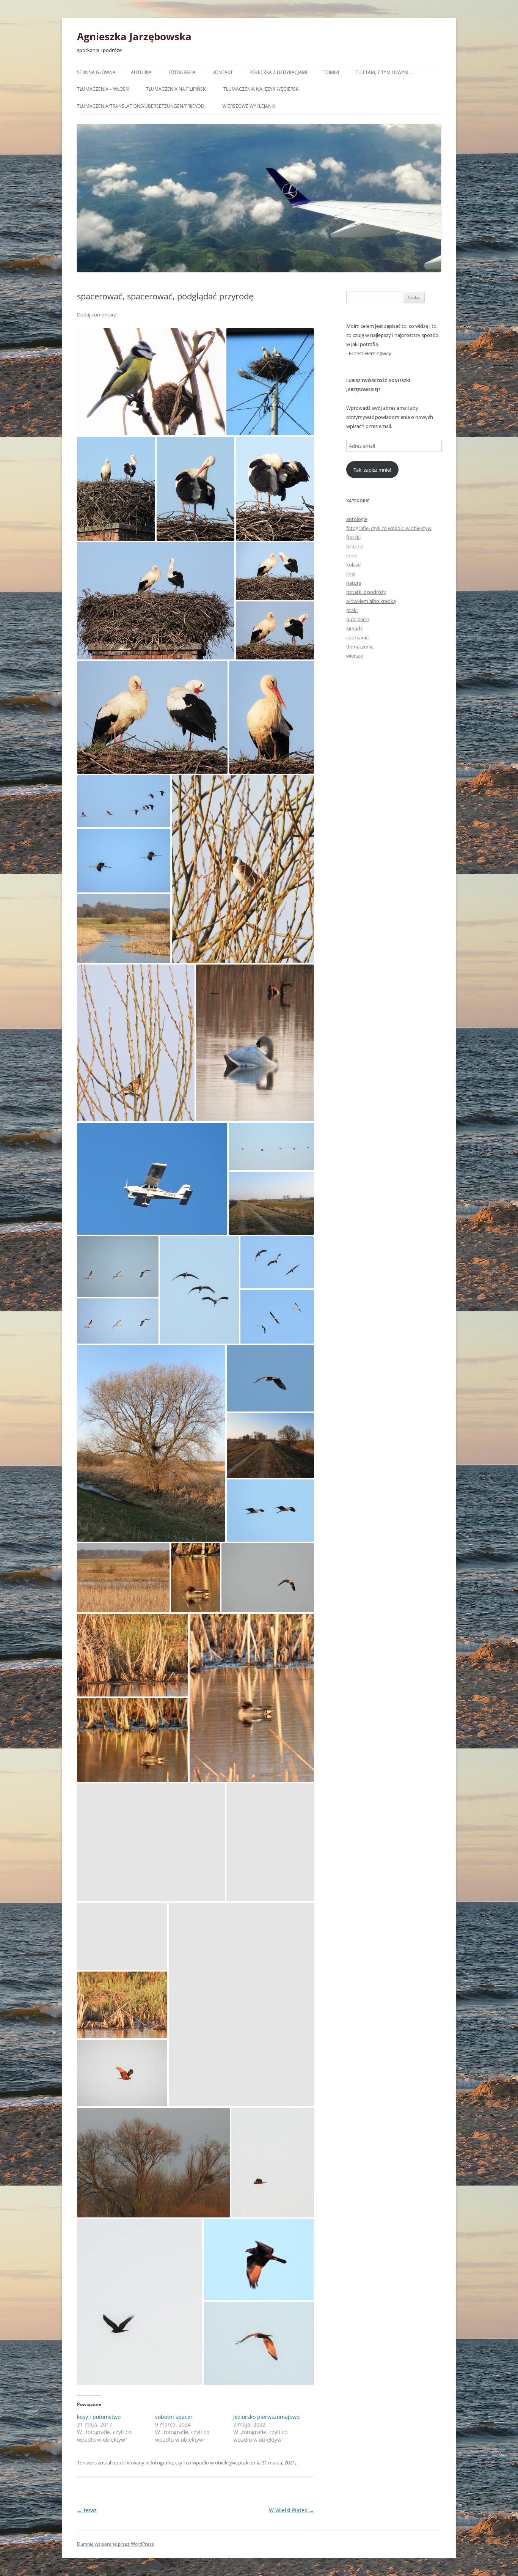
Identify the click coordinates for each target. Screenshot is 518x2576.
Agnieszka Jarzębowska (134, 36)
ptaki (244, 2463)
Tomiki (331, 72)
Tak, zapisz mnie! (372, 470)
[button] (151, 382)
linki (351, 574)
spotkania (357, 637)
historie (355, 546)
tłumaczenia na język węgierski (261, 89)
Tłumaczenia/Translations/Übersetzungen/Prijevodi (141, 106)
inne (351, 555)
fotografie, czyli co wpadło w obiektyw (193, 2463)
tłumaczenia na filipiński (176, 89)
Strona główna (96, 72)
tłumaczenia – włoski (103, 89)
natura (354, 583)
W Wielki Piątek (291, 2510)
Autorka (141, 72)
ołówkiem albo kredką (371, 601)
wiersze (355, 656)
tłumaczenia (360, 647)
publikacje (358, 619)
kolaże (353, 565)
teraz (87, 2510)
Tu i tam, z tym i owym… (384, 72)
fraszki (353, 537)
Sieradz (354, 628)
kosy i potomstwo (99, 2417)
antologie (357, 519)
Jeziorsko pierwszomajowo (266, 2417)
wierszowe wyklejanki (249, 106)
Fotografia (182, 72)
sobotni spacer (174, 2417)
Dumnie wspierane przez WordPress (115, 2544)
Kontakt (223, 72)
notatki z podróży (366, 592)
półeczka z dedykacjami (278, 72)
